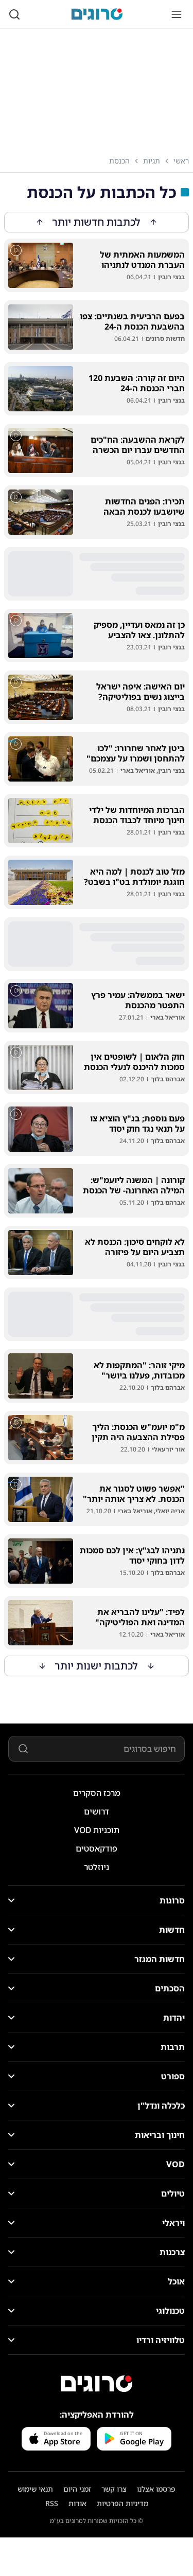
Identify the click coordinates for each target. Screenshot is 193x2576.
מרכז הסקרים (97, 1793)
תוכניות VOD (97, 1830)
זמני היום (77, 2489)
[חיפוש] (14, 14)
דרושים (97, 1811)
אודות (77, 2503)
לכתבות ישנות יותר (97, 1666)
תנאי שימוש (35, 2489)
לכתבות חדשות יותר (97, 222)
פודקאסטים (97, 1848)
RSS (52, 2503)
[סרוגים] (97, 2384)
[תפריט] (177, 14)
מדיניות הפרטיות (122, 2503)
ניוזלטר (97, 1867)
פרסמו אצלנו (156, 2489)
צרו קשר (114, 2489)
